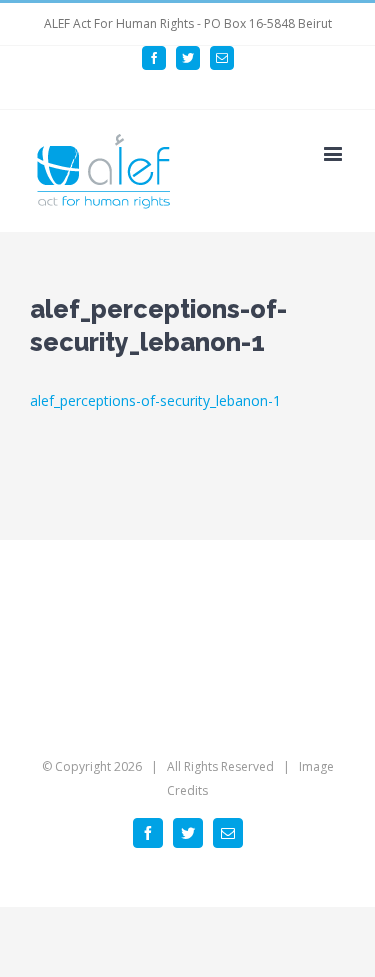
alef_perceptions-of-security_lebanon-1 (155, 400)
